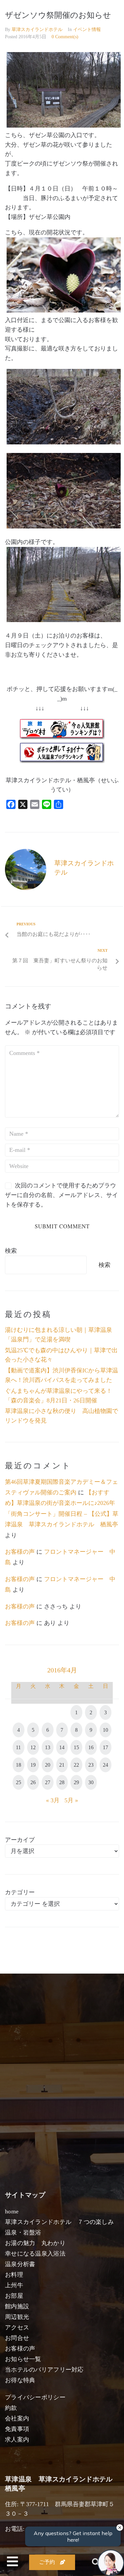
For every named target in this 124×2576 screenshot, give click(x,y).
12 (33, 1747)
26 (33, 1782)
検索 (11, 1251)
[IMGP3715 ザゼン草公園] (64, 620)
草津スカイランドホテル (37, 30)
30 (91, 1782)
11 (18, 1747)
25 (19, 1782)
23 (91, 1765)
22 (76, 1765)
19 (33, 1765)
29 (76, 1782)
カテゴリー (20, 1892)
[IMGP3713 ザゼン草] (64, 311)
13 (48, 1747)
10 (105, 1730)
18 (19, 1765)
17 (105, 1747)
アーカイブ (20, 1840)
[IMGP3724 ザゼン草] (64, 526)
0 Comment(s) (65, 37)
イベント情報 (87, 30)
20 (48, 1765)
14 (62, 1747)
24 (105, 1765)
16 (91, 1747)
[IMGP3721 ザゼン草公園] (64, 442)
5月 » (71, 1800)
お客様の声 (20, 1552)
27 (48, 1782)
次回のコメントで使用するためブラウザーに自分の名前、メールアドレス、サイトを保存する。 (62, 1195)
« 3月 (53, 1800)
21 (62, 1765)
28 (62, 1782)
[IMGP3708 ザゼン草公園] (64, 126)
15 (76, 1747)
